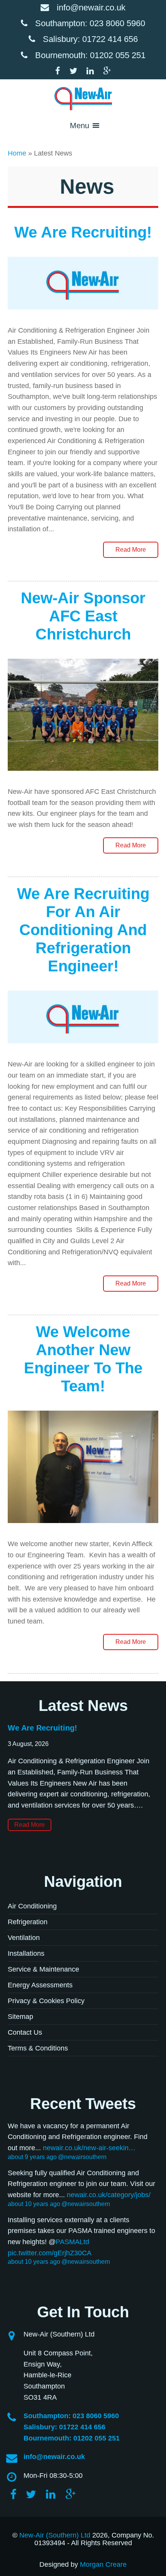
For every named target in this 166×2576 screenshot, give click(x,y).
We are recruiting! (83, 232)
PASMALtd (72, 2242)
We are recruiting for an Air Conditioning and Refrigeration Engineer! (83, 930)
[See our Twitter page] (77, 71)
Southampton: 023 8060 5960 (90, 23)
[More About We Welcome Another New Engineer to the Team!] (83, 1529)
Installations (26, 1953)
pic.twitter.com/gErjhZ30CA (50, 2253)
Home (17, 153)
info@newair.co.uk (91, 8)
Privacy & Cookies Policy (46, 2001)
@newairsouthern (82, 2157)
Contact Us (25, 2032)
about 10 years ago (34, 2204)
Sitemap (20, 2017)
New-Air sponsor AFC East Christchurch (83, 616)
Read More (131, 550)
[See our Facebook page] (62, 71)
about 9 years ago (32, 2157)
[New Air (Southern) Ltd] (83, 99)
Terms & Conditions (38, 2048)
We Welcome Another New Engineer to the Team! (83, 1359)
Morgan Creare (103, 2564)
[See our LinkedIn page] (94, 71)
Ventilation (24, 1938)
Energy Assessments (40, 1985)
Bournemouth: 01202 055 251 (90, 55)
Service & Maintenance (43, 1969)
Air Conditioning (32, 1906)
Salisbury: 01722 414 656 (90, 39)
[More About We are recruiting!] (83, 316)
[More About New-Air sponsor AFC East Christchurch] (83, 777)
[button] (80, 126)
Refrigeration (28, 1922)
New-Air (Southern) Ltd (55, 2535)
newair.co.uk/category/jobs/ (109, 2195)
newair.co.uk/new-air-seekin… (89, 2148)
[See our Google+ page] (107, 71)
